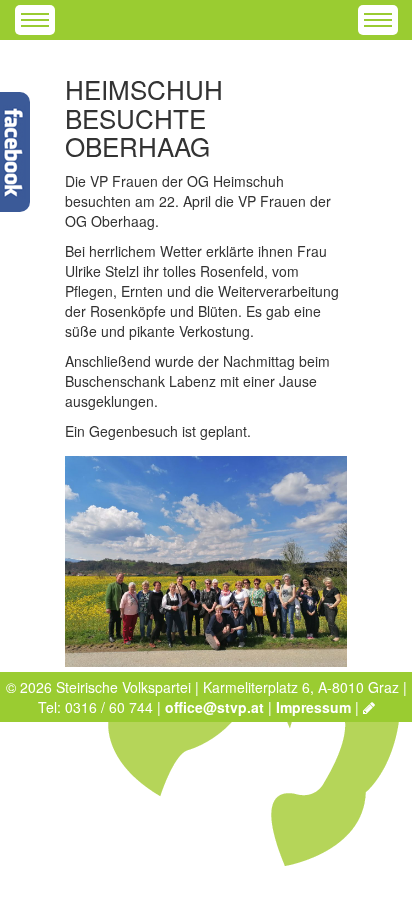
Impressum (313, 707)
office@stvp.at (214, 707)
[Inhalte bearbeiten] (369, 707)
